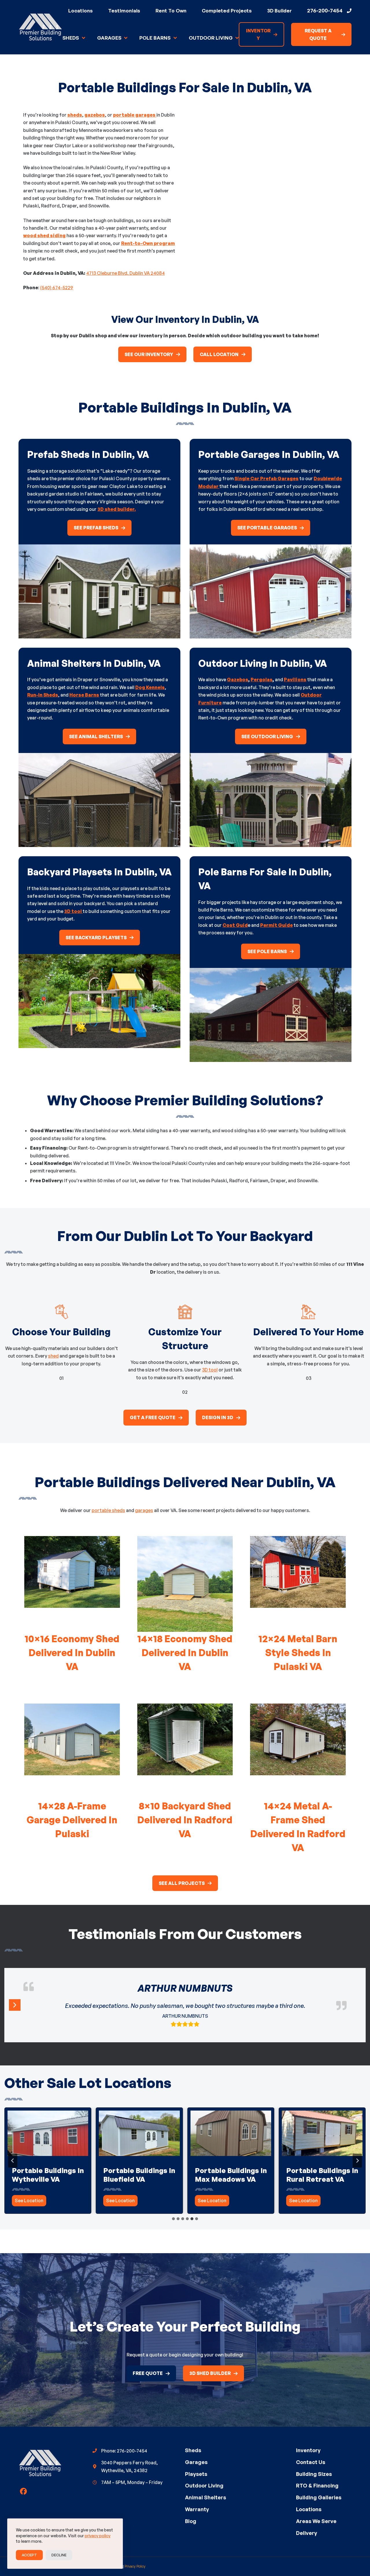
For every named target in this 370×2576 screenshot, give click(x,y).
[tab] (173, 2219)
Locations (81, 11)
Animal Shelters (206, 2497)
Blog (191, 2521)
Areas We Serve (316, 2521)
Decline (59, 2555)
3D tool (210, 1370)
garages (144, 1510)
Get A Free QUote (153, 1417)
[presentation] (48, 2133)
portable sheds (108, 1510)
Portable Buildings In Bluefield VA (322, 2175)
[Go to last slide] (13, 2161)
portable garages (135, 115)
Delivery (307, 2533)
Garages (109, 38)
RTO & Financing (317, 2485)
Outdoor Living (211, 38)
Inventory (308, 2450)
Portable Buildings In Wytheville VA (231, 2175)
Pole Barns (155, 38)
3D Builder (279, 11)
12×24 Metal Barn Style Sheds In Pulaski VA (298, 1653)
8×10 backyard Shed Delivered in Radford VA (185, 1820)
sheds (75, 115)
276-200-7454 (325, 10)
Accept (29, 2555)
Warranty (197, 2509)
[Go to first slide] (357, 2161)
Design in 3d (218, 1417)
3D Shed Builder (210, 2373)
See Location (30, 2202)
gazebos (95, 115)
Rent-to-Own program (148, 243)
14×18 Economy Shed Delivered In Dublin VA (185, 1653)
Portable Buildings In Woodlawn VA (48, 2175)
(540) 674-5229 (57, 288)
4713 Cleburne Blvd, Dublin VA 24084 (125, 273)
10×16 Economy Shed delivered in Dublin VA (72, 1653)
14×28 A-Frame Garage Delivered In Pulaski (72, 1820)
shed (53, 1356)
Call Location (219, 354)
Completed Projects (227, 11)
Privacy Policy (135, 2566)
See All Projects (182, 1883)
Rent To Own (171, 11)
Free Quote (148, 2373)
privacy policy (98, 2536)
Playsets (196, 2474)
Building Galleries (319, 2497)
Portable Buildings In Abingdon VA (139, 2175)
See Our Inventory (149, 354)
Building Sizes (314, 2474)
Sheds (71, 38)
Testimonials (124, 11)
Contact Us (311, 2462)
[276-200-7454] (349, 11)
